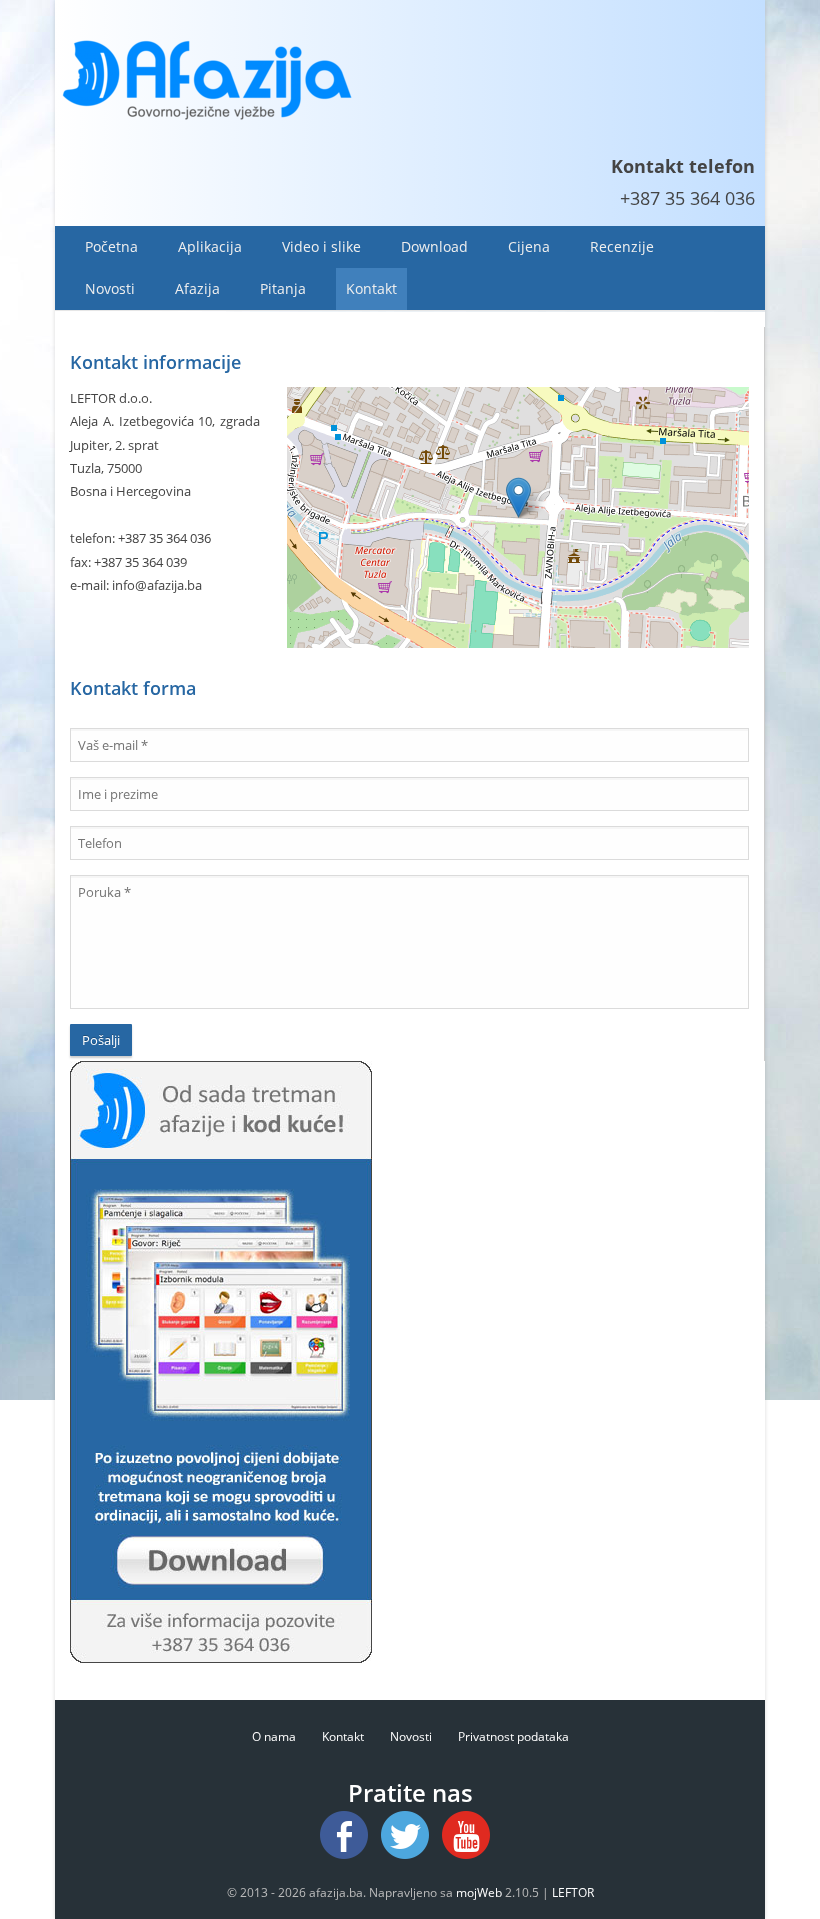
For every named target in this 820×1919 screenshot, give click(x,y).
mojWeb (479, 1892)
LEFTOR (573, 1892)
